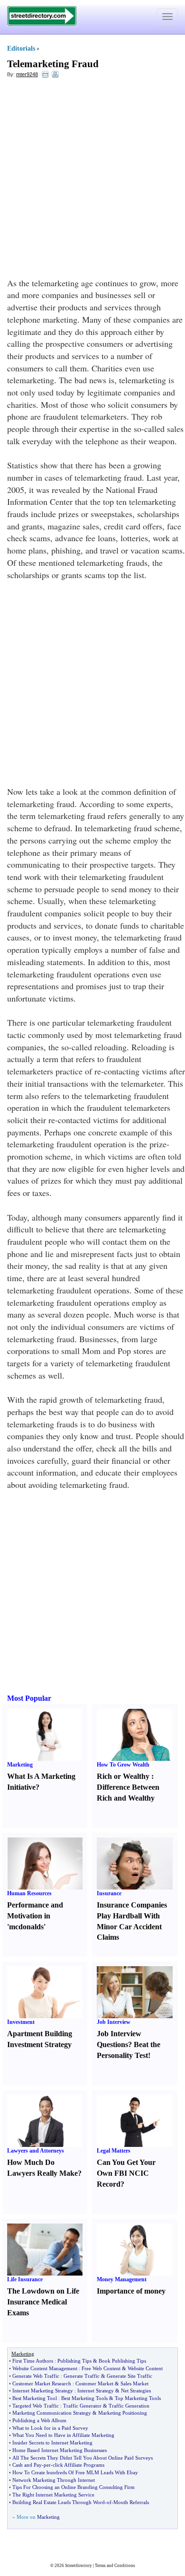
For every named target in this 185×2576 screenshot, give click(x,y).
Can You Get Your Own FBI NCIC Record (126, 2173)
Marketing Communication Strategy (52, 2413)
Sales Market (134, 2383)
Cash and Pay (27, 2465)
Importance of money (131, 2291)
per (47, 2465)
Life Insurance (25, 2279)
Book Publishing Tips (122, 2361)
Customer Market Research (42, 2383)
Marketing (20, 1765)
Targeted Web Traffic (36, 2406)
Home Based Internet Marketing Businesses (60, 2450)
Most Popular (29, 1698)
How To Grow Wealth (123, 1765)
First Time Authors (33, 2361)
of (109, 2502)
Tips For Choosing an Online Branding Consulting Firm (74, 2487)
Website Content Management (45, 2368)
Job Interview (114, 2022)
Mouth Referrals (131, 2502)
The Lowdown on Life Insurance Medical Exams (43, 2302)
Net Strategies (136, 2391)
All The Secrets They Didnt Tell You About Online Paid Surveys (83, 2458)
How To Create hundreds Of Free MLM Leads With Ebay (75, 2472)
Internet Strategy (96, 2391)
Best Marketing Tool (35, 2398)
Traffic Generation (129, 2406)
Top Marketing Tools (138, 2398)
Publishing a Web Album (39, 2420)
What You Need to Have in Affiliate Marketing (63, 2435)
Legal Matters (114, 2151)
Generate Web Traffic (36, 2376)
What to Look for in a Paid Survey (50, 2428)
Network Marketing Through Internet (54, 2480)
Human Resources (29, 1893)
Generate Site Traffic (129, 2376)
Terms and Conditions (115, 2566)
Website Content (145, 2368)
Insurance (109, 1893)
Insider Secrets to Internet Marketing (52, 2443)
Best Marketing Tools (84, 2398)
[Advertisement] (92, 180)
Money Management (122, 2279)
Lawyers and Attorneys (36, 2151)
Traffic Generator (82, 2406)
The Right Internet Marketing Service (53, 2495)
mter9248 (27, 74)
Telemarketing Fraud (53, 64)
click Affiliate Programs (79, 2465)
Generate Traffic (82, 2376)
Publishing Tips (74, 2361)
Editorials (21, 48)
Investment (21, 2022)
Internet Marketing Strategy (43, 2391)
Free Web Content (101, 2368)
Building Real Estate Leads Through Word (59, 2502)
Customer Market (94, 2383)
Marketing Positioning (123, 2413)
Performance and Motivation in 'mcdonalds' (35, 1916)
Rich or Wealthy (123, 1776)
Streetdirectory (79, 2566)
